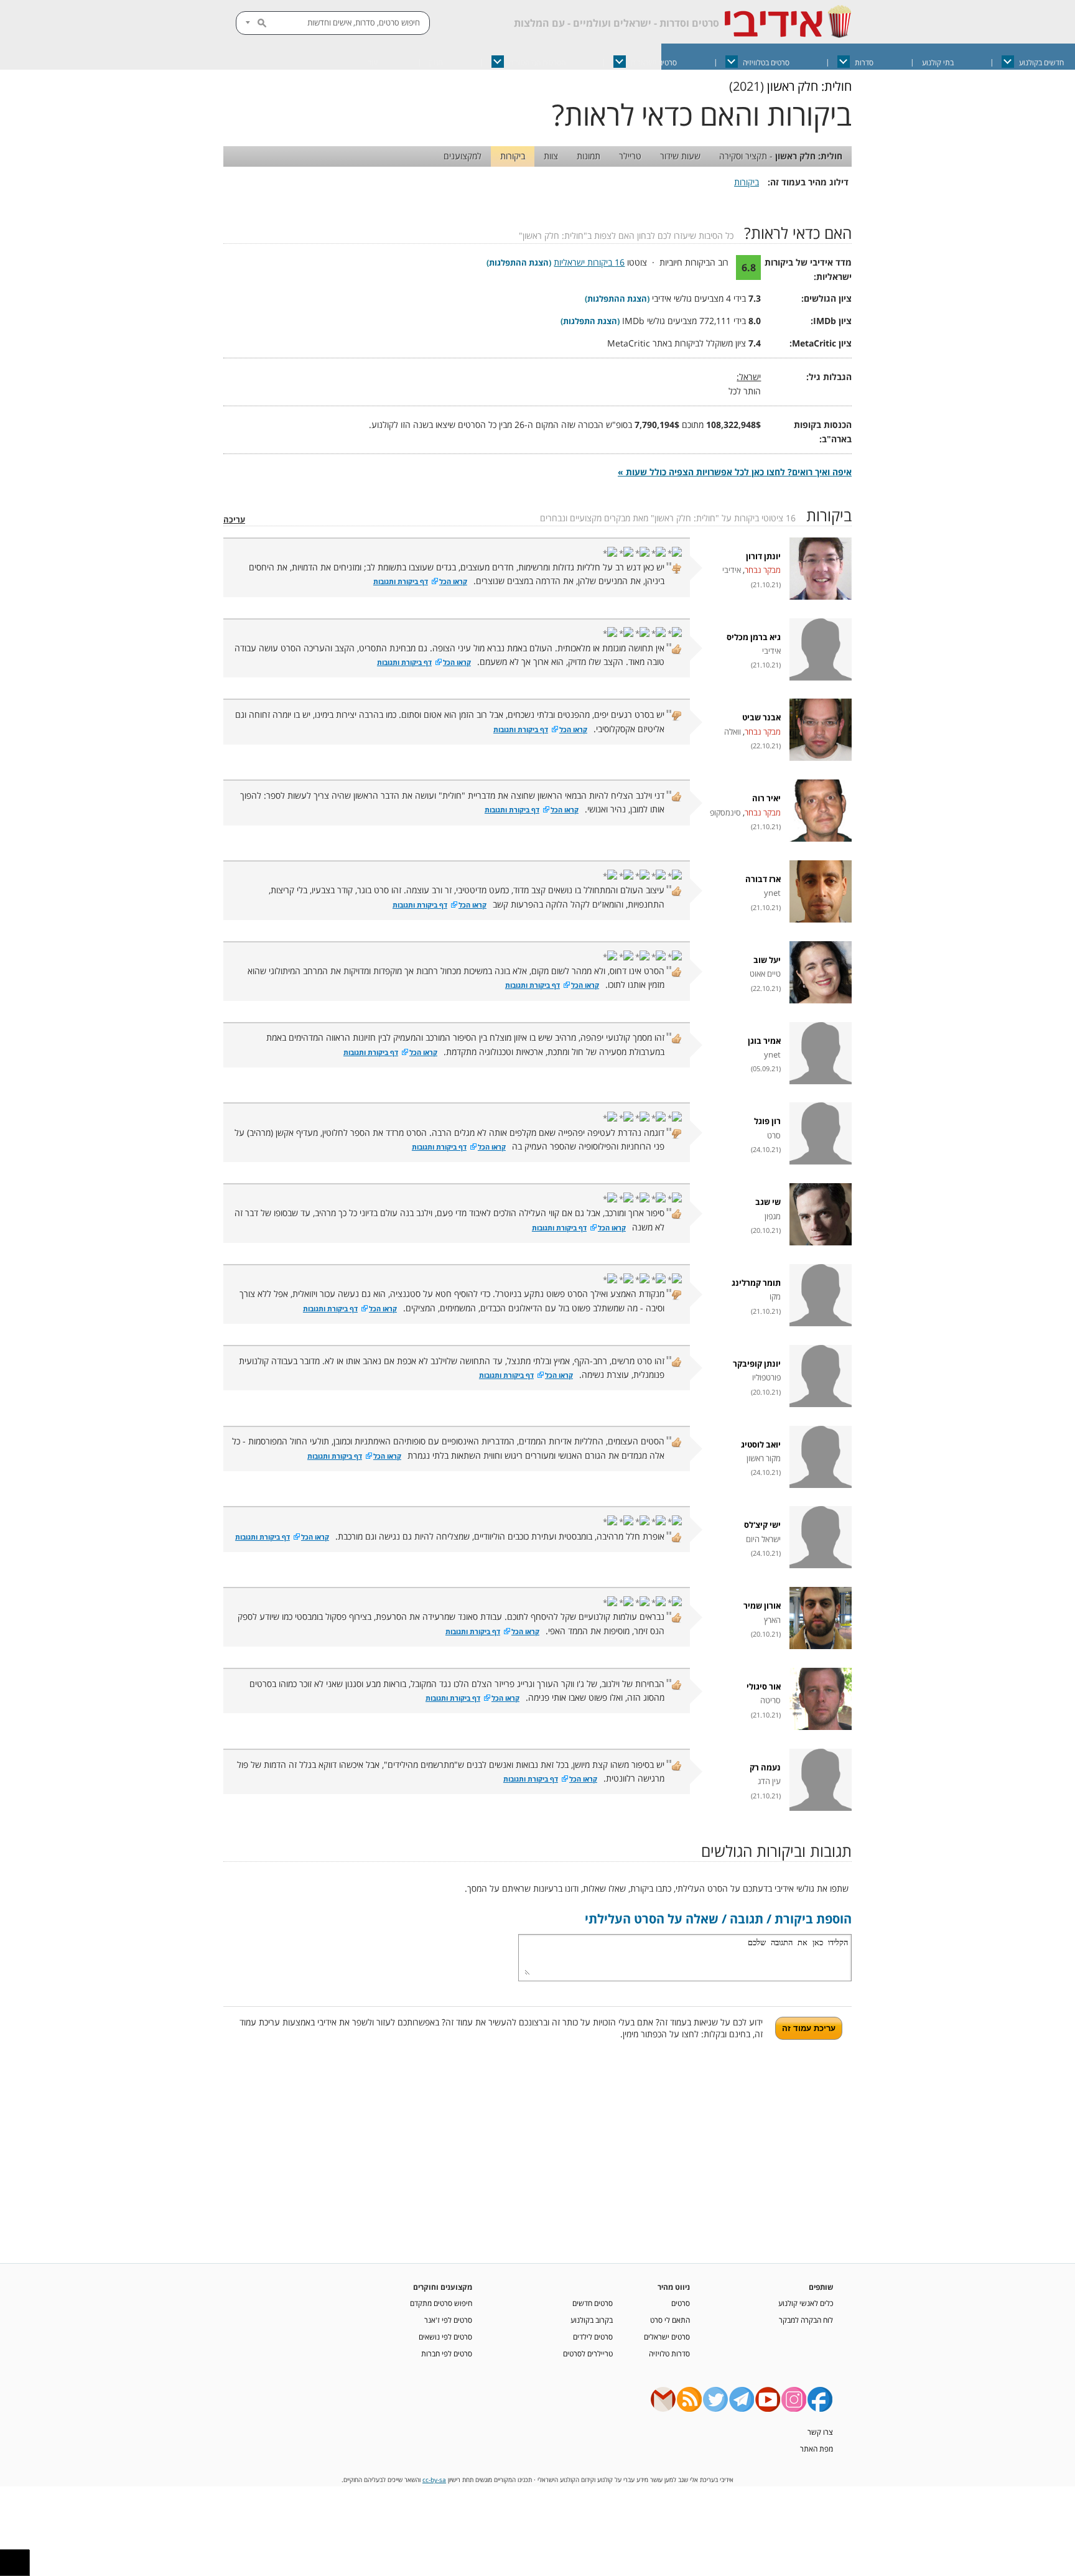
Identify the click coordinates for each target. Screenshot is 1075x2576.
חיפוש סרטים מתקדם (441, 2303)
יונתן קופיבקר (757, 1364)
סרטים (681, 2303)
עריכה (234, 520)
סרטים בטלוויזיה (766, 63)
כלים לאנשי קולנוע (806, 2303)
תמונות (589, 156)
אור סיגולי (764, 1687)
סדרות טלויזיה (669, 2353)
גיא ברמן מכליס (754, 637)
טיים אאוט (765, 974)
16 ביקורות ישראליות (589, 262)
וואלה (733, 732)
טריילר (630, 156)
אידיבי (732, 570)
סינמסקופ (725, 813)
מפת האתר (817, 2448)
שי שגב (768, 1202)
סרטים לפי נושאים (445, 2337)
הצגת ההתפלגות (519, 263)
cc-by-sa (434, 2480)
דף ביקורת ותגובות (401, 582)
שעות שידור (680, 156)
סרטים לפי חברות (447, 2353)
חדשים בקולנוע (1041, 63)
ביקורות (513, 156)
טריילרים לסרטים (588, 2353)
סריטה (770, 1700)
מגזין (436, 63)
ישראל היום (763, 1539)
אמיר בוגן (764, 1041)
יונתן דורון (763, 556)
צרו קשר (820, 2432)
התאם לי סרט (670, 2320)
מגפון (773, 1216)
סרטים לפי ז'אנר (448, 2320)
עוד (373, 63)
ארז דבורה (763, 879)
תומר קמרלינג (756, 1283)
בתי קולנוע (938, 63)
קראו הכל (453, 582)
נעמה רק (765, 1768)
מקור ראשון (764, 1458)
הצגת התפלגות (590, 321)
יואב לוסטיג (761, 1445)
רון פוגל (767, 1121)
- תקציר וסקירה (781, 156)
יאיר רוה (766, 798)
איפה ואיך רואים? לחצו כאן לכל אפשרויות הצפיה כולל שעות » (735, 472)
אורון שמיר (762, 1606)
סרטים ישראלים (654, 63)
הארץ (772, 1620)
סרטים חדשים (593, 2303)
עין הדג (769, 1781)
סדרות (864, 63)
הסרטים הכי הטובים (537, 63)
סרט (774, 1136)
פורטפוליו (766, 1378)
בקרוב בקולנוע (592, 2320)
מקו (775, 1297)
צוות (551, 156)
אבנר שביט (761, 718)
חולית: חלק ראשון (809, 86)
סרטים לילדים (593, 2337)
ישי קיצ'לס (762, 1525)
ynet (772, 893)
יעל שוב (767, 960)
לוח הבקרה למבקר (806, 2320)
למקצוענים (463, 156)
